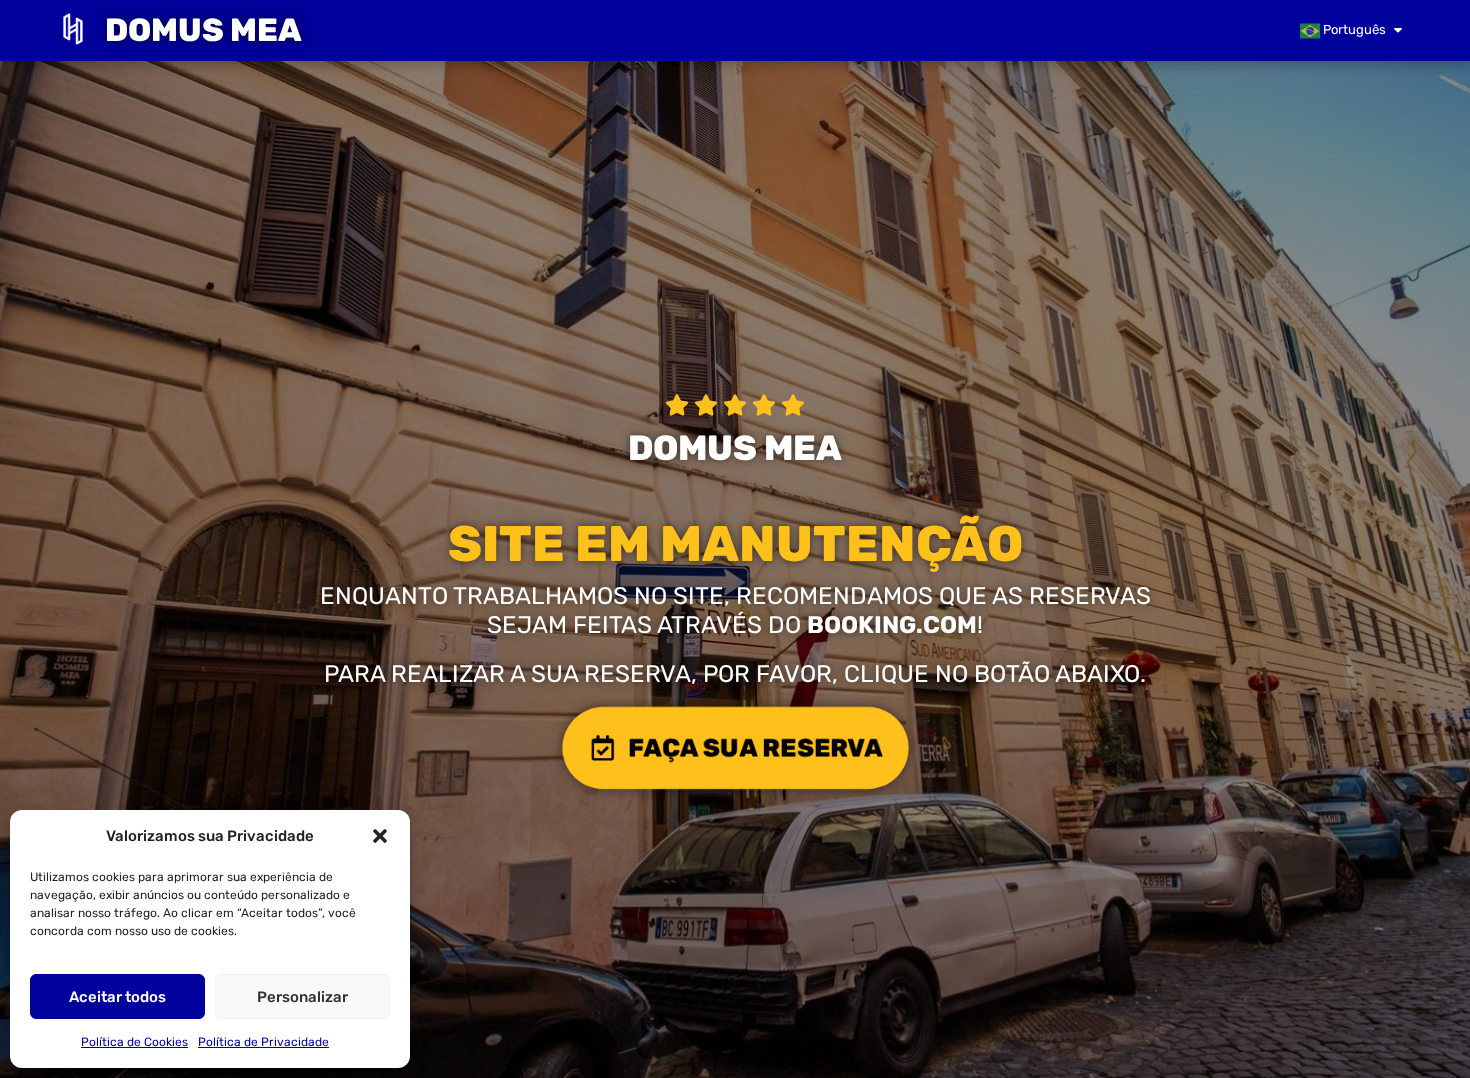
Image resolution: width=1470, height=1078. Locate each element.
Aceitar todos (117, 997)
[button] (380, 836)
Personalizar (302, 997)
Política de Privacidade (263, 1042)
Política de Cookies (134, 1042)
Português (1353, 29)
